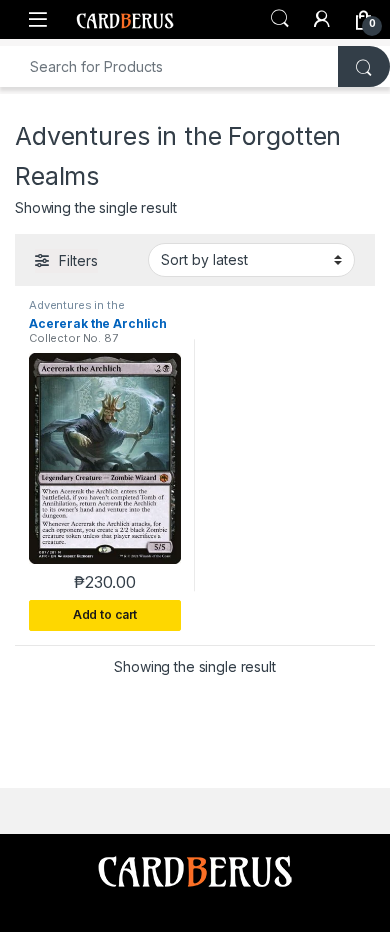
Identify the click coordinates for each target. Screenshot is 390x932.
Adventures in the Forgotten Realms (79, 311)
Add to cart (105, 614)
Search (280, 19)
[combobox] (169, 66)
